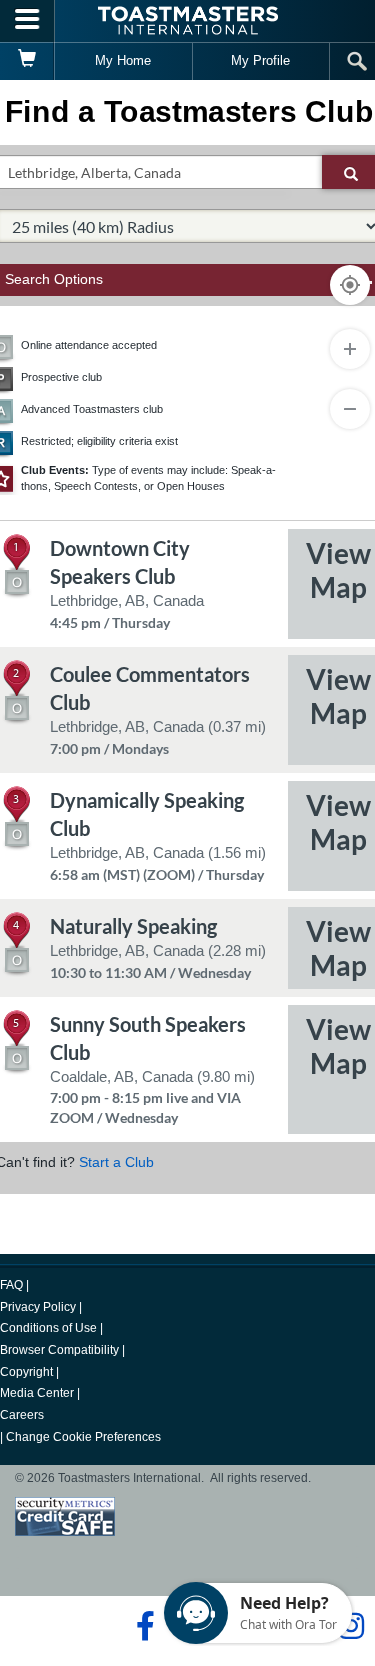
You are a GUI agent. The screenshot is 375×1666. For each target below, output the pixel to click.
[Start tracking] (350, 285)
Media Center (37, 1393)
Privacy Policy (38, 1307)
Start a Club (116, 1162)
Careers (22, 1415)
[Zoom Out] (350, 409)
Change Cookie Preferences (83, 1437)
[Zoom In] (350, 349)
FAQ (11, 1285)
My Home (123, 60)
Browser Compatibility (59, 1350)
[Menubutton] (27, 21)
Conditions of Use (48, 1328)
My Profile (260, 60)
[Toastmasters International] (188, 20)
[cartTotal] (27, 61)
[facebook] (142, 1626)
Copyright (26, 1372)
